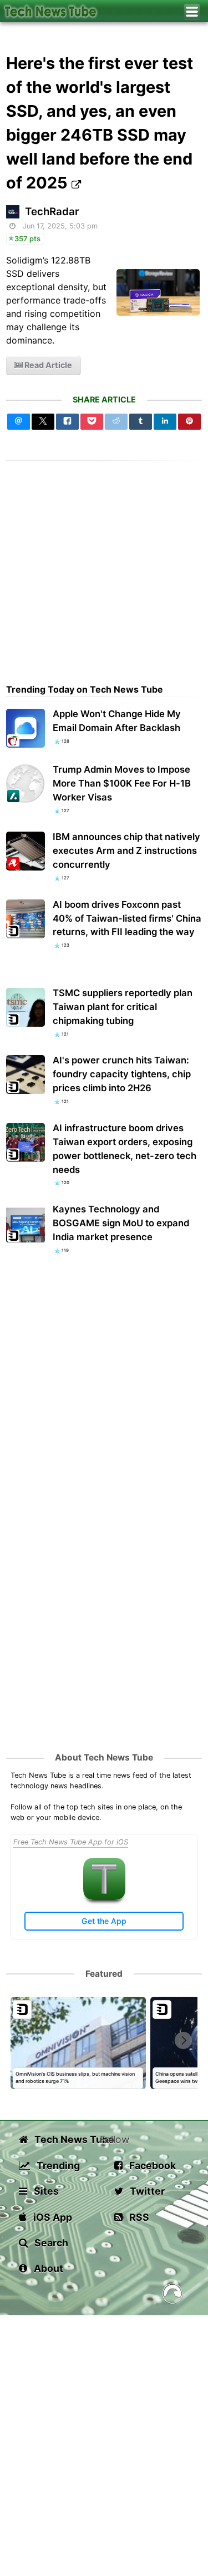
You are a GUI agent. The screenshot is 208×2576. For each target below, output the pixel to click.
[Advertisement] (104, 565)
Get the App (104, 1921)
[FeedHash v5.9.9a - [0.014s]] (173, 2296)
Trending (57, 2165)
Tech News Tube (66, 2139)
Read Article (47, 365)
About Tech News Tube (104, 1757)
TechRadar (52, 212)
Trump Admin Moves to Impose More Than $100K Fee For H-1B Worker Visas (122, 783)
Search (50, 2243)
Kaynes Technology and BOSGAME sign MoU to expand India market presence (121, 1223)
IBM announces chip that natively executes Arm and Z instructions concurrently (126, 851)
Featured (104, 1974)
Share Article (104, 399)
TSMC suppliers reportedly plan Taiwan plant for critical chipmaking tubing (123, 1007)
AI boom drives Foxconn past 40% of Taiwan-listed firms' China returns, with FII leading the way (127, 918)
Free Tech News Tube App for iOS (71, 1842)
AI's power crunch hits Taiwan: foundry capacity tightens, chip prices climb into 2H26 (122, 1074)
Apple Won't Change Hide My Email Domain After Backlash (117, 721)
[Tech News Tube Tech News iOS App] (104, 1898)
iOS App (52, 2217)
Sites (45, 2191)
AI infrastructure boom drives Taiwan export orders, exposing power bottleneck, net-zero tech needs (125, 1149)
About (47, 2268)
